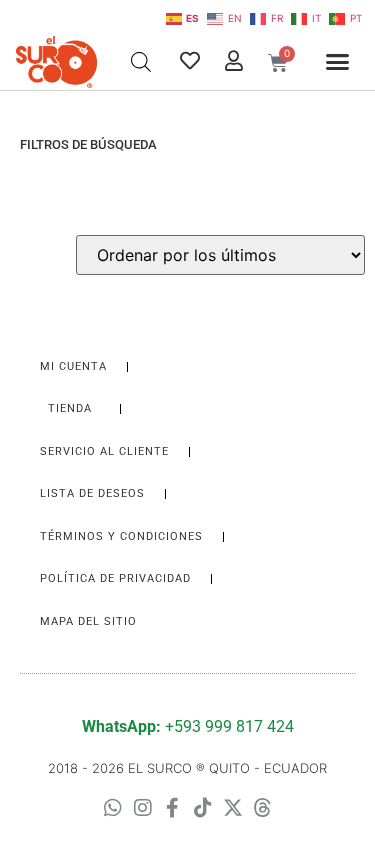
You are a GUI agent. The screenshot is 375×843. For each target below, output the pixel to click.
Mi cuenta (73, 366)
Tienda (70, 408)
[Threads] (263, 808)
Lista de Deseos (92, 493)
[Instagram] (143, 808)
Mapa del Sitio (88, 621)
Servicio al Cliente (104, 451)
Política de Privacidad (115, 578)
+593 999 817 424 (188, 726)
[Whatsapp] (113, 808)
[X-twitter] (233, 808)
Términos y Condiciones (121, 536)
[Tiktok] (203, 808)
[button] (337, 62)
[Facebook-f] (173, 808)
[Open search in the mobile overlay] (141, 61)
